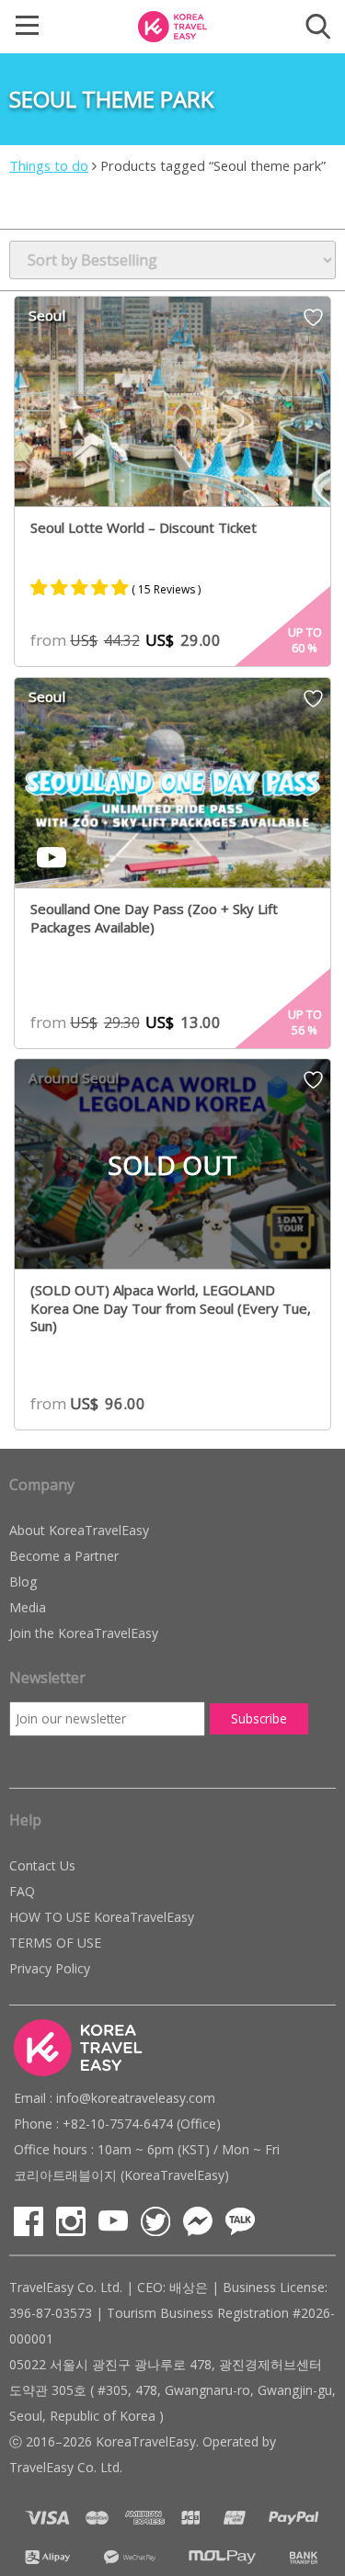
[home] (173, 25)
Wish (313, 323)
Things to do (49, 165)
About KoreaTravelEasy (79, 1530)
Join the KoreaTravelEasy (84, 1633)
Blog (23, 1582)
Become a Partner (64, 1556)
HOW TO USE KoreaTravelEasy (102, 1917)
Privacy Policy (50, 1968)
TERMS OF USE (55, 1943)
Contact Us (42, 1865)
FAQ (22, 1891)
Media (28, 1607)
